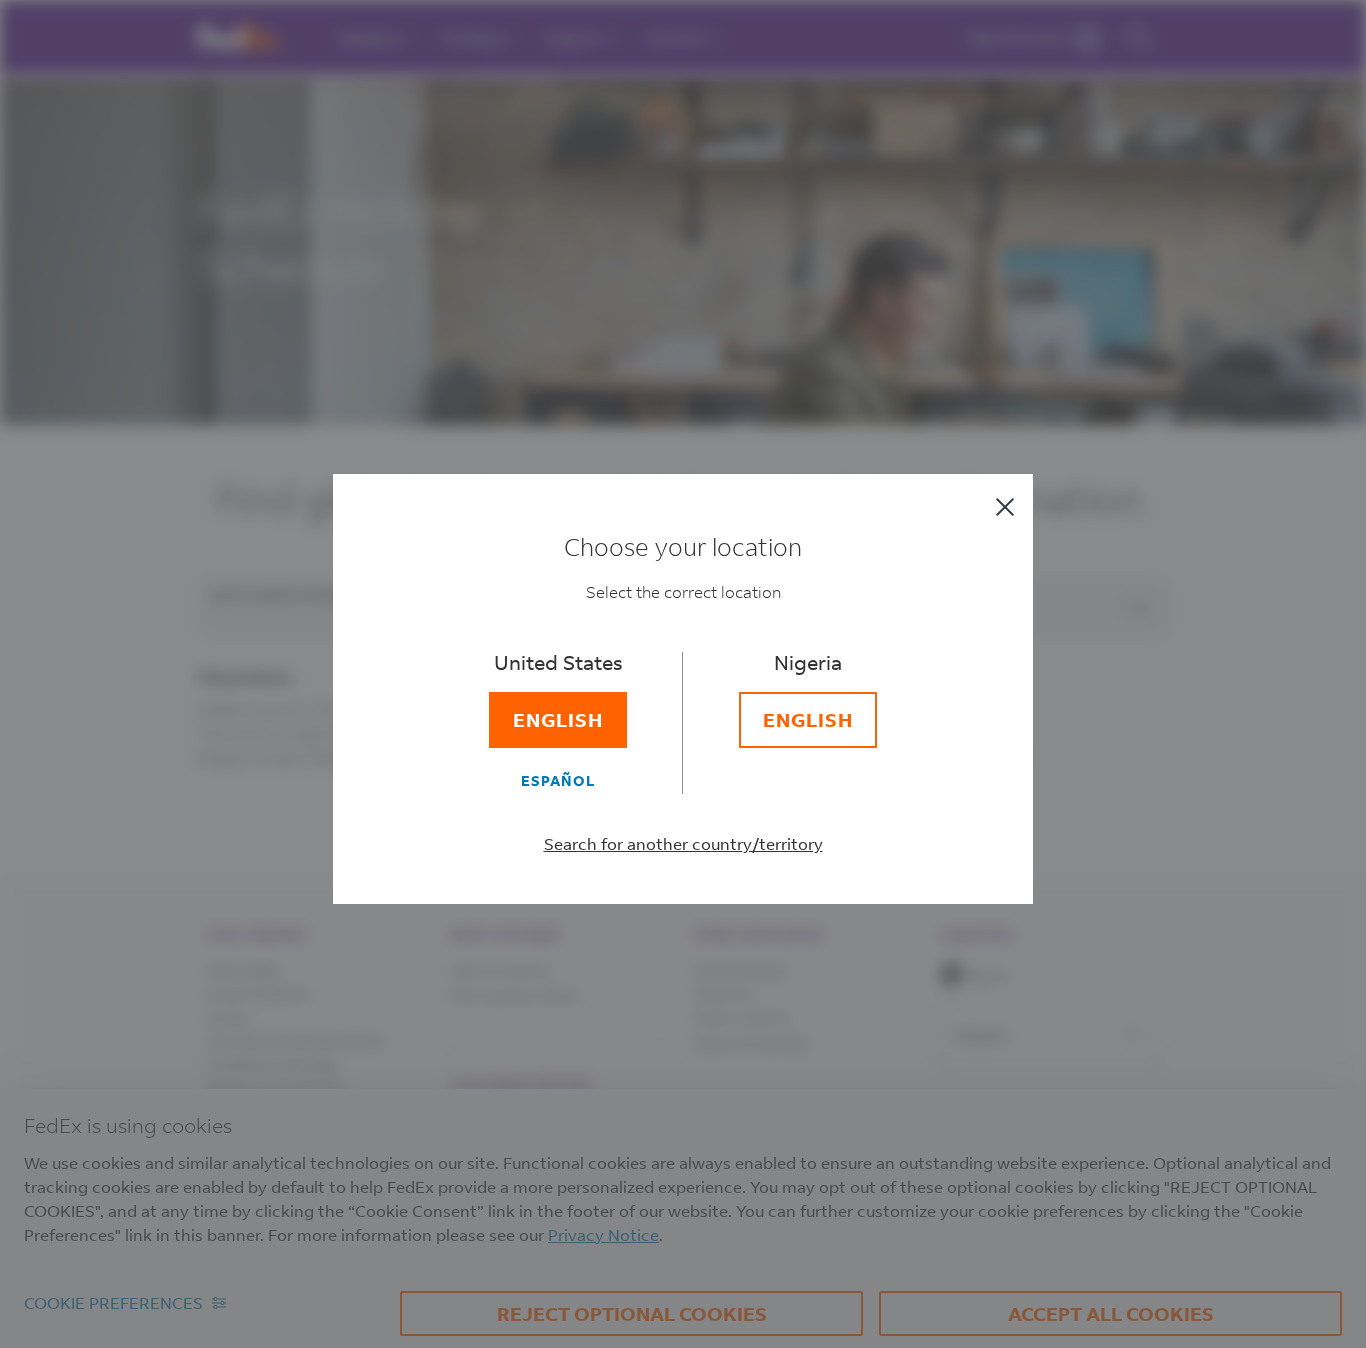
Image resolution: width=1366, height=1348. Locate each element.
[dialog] (683, 674)
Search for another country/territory (683, 843)
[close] (1005, 507)
